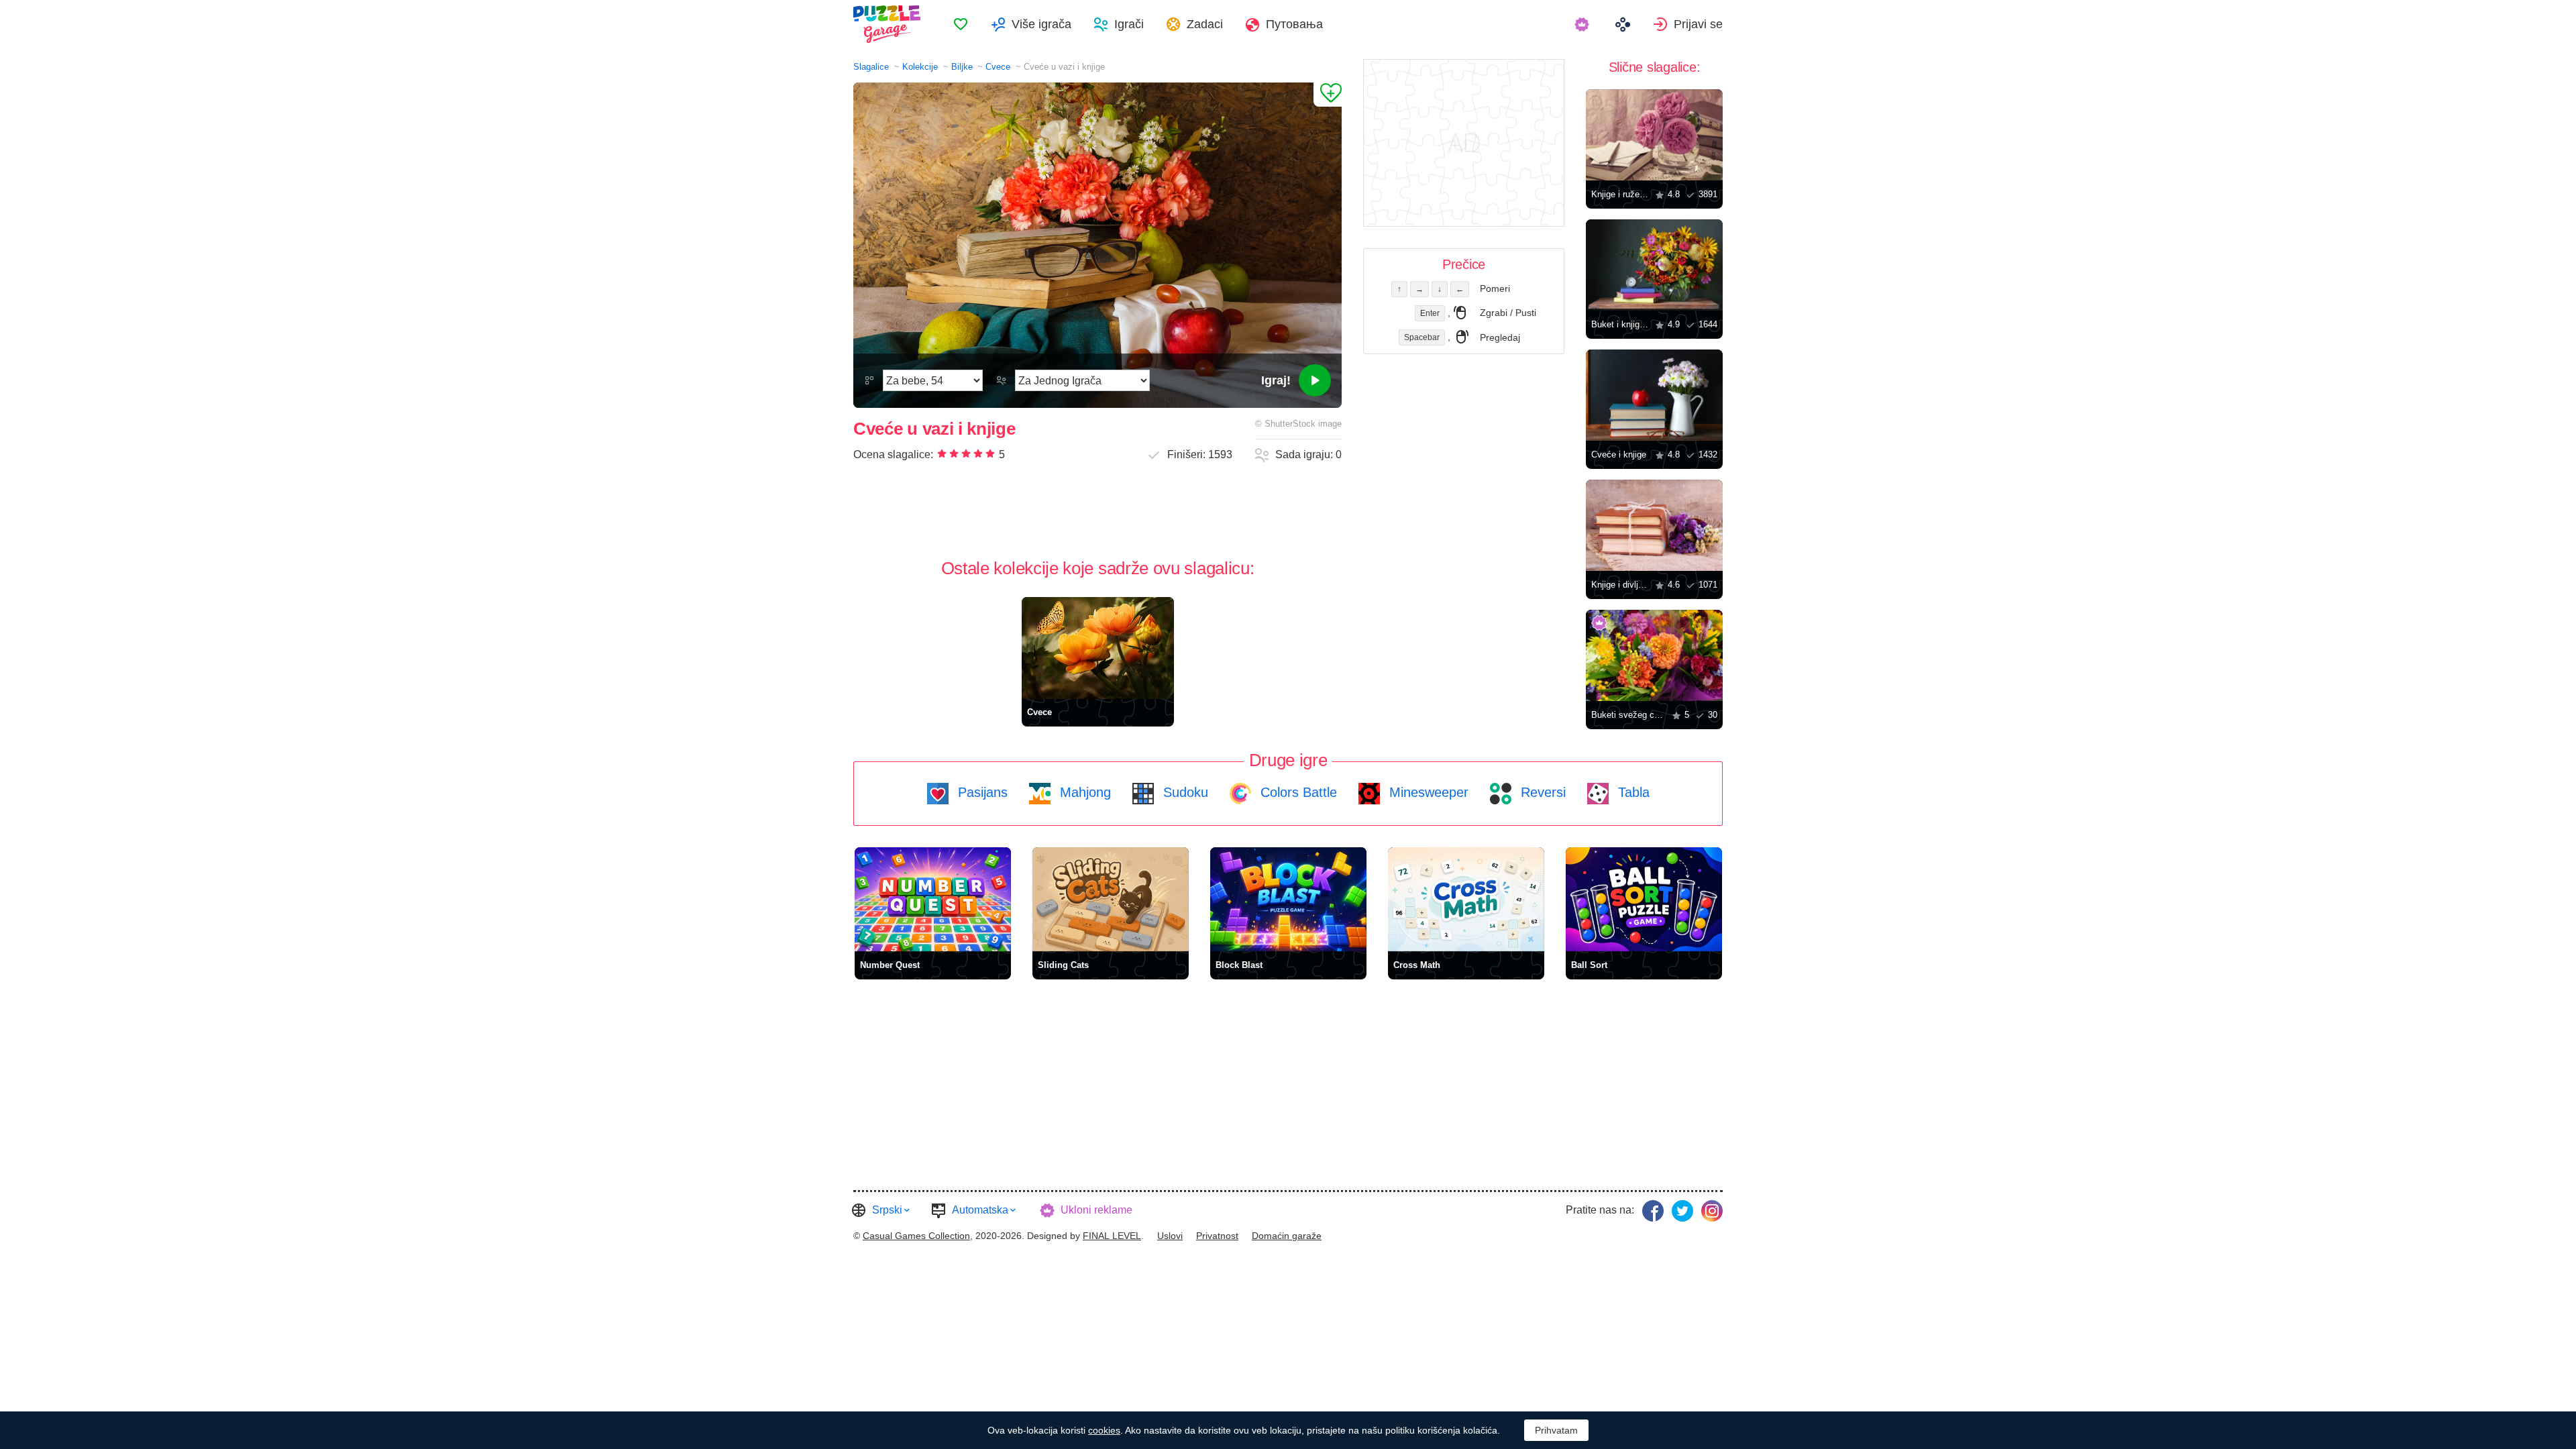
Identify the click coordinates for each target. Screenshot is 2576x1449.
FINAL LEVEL (1112, 1236)
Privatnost (1217, 1236)
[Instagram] (1712, 1211)
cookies (1104, 1430)
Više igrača (1041, 24)
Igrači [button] (1129, 24)
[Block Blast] (1288, 899)
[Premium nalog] (1584, 24)
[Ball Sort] (1644, 899)
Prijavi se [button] (1698, 24)
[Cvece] (1098, 648)
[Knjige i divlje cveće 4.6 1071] (1654, 525)
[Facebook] (1653, 1211)
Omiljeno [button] (961, 24)
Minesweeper (1427, 792)
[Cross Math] (1466, 899)
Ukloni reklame (1096, 1210)
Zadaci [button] (1205, 24)
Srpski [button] (887, 1210)
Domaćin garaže (1287, 1236)
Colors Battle (1297, 792)
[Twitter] (1682, 1211)
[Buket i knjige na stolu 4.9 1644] (1654, 265)
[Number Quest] (933, 899)
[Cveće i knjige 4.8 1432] (1654, 395)
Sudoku (1184, 792)
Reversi (1541, 792)
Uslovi (1170, 1236)
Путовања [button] (1294, 24)
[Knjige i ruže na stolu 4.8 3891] (1654, 135)
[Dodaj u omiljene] (1328, 95)
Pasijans (981, 792)
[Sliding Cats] (1111, 899)
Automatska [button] (980, 1210)
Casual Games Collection (916, 1236)
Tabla (1632, 792)
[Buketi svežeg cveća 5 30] (1654, 655)
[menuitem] (961, 24)
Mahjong (1083, 792)
